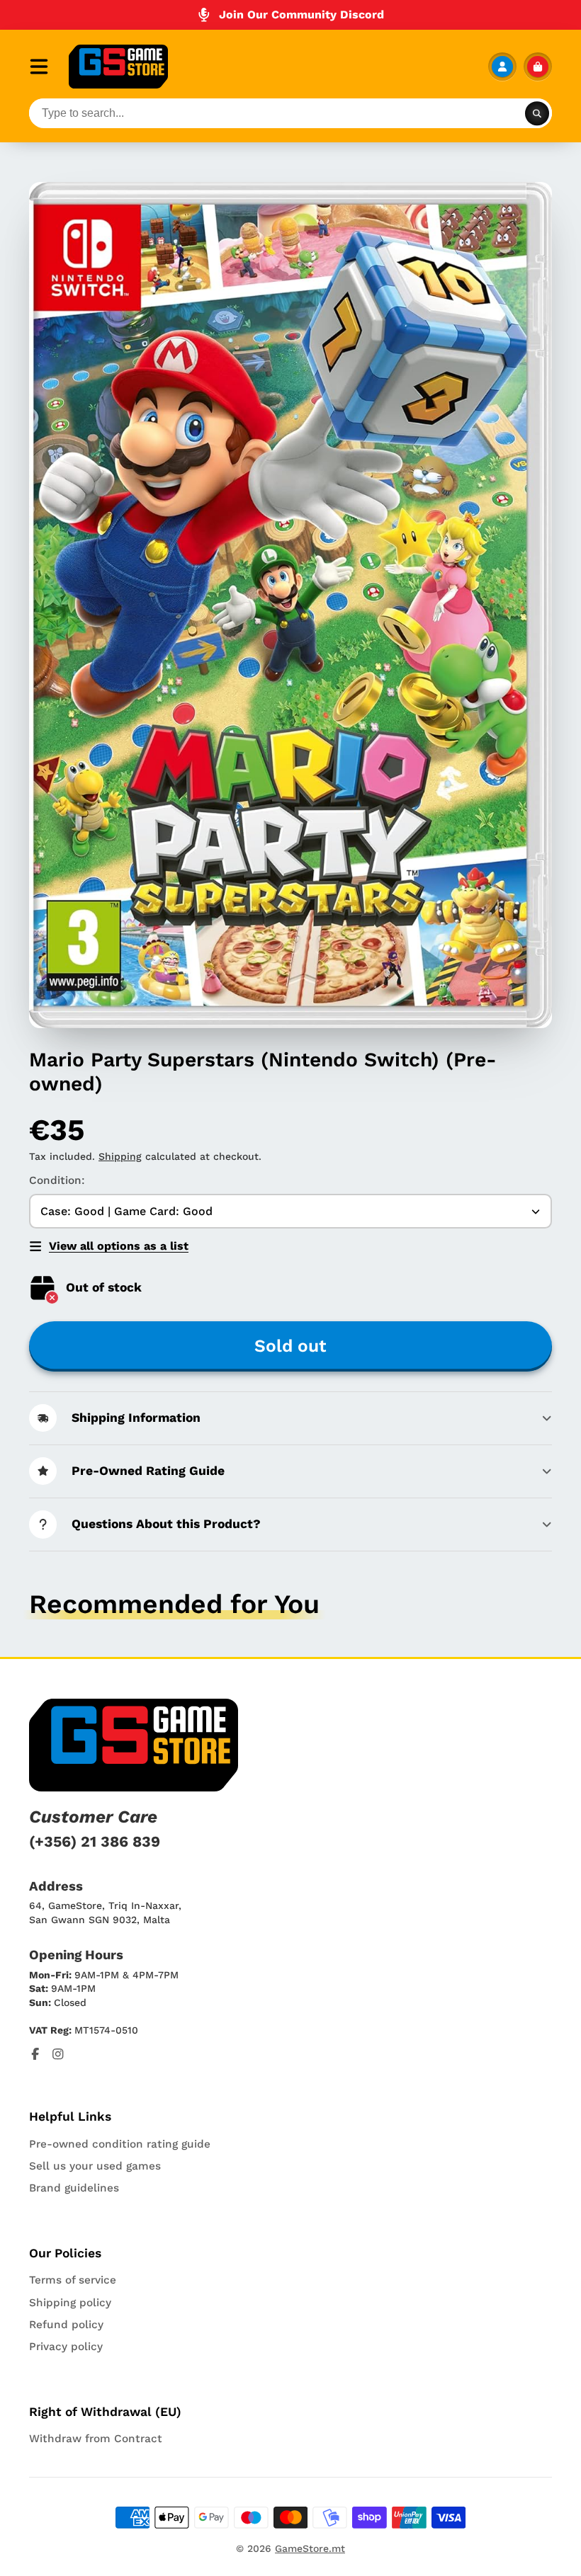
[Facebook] (35, 2054)
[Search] (537, 113)
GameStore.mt (310, 2548)
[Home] (118, 67)
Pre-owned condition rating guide (120, 2144)
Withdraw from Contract (96, 2439)
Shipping (120, 1156)
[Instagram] (58, 2054)
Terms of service (73, 2280)
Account (502, 67)
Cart (538, 67)
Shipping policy (70, 2303)
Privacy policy (66, 2347)
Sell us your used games (95, 2166)
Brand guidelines (74, 2188)
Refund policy (66, 2325)
